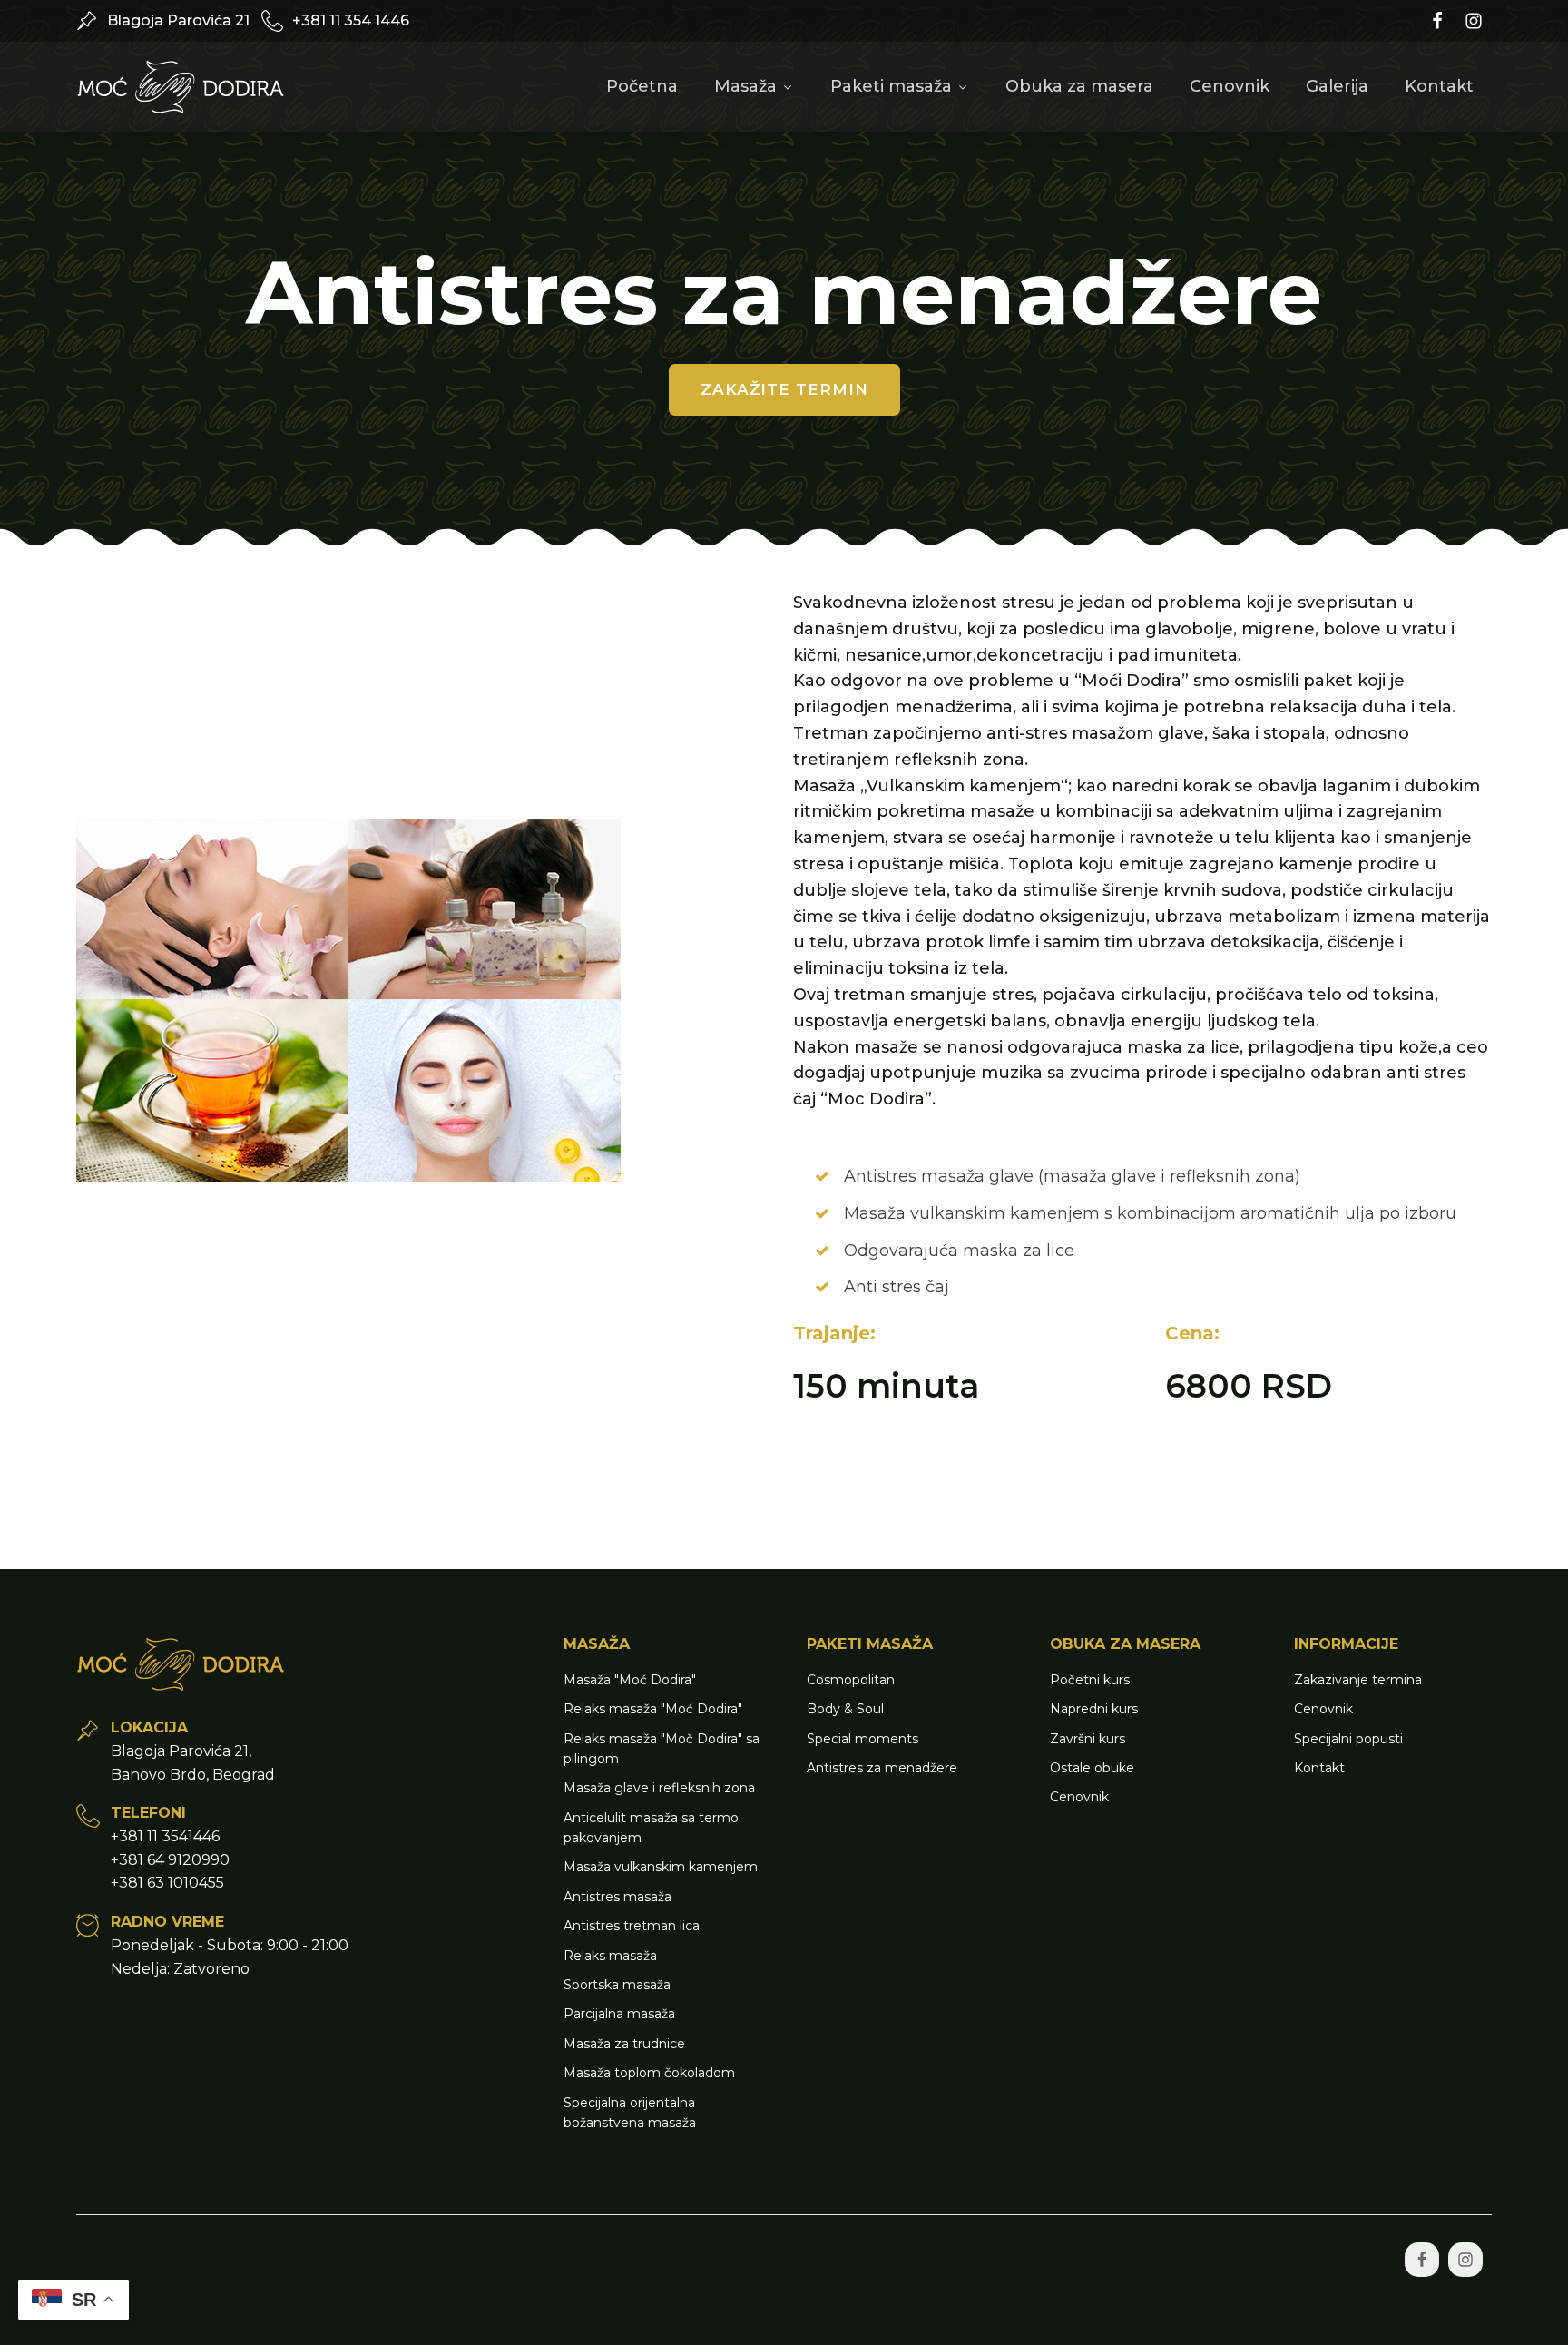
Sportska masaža (617, 1985)
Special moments (862, 1739)
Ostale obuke (1092, 1768)
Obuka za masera (1079, 86)
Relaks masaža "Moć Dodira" (653, 1709)
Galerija (1337, 86)
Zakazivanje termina (1358, 1680)
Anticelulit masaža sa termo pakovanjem (651, 1828)
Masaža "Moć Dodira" (630, 1680)
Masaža (745, 86)
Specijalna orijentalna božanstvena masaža (630, 2113)
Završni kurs (1088, 1739)
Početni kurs (1090, 1680)
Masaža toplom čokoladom (649, 2073)
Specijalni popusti (1348, 1739)
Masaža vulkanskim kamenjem (661, 1867)
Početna (642, 86)
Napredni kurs (1094, 1709)
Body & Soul (845, 1709)
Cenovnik (1230, 86)
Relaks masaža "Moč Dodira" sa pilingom (661, 1749)
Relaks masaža (610, 1956)
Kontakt (1439, 86)
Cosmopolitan (851, 1680)
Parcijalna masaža (619, 2014)
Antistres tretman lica (632, 1926)
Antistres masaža (617, 1897)
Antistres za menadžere (882, 1768)
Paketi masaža (891, 86)
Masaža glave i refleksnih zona (659, 1788)
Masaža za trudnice (624, 2044)
